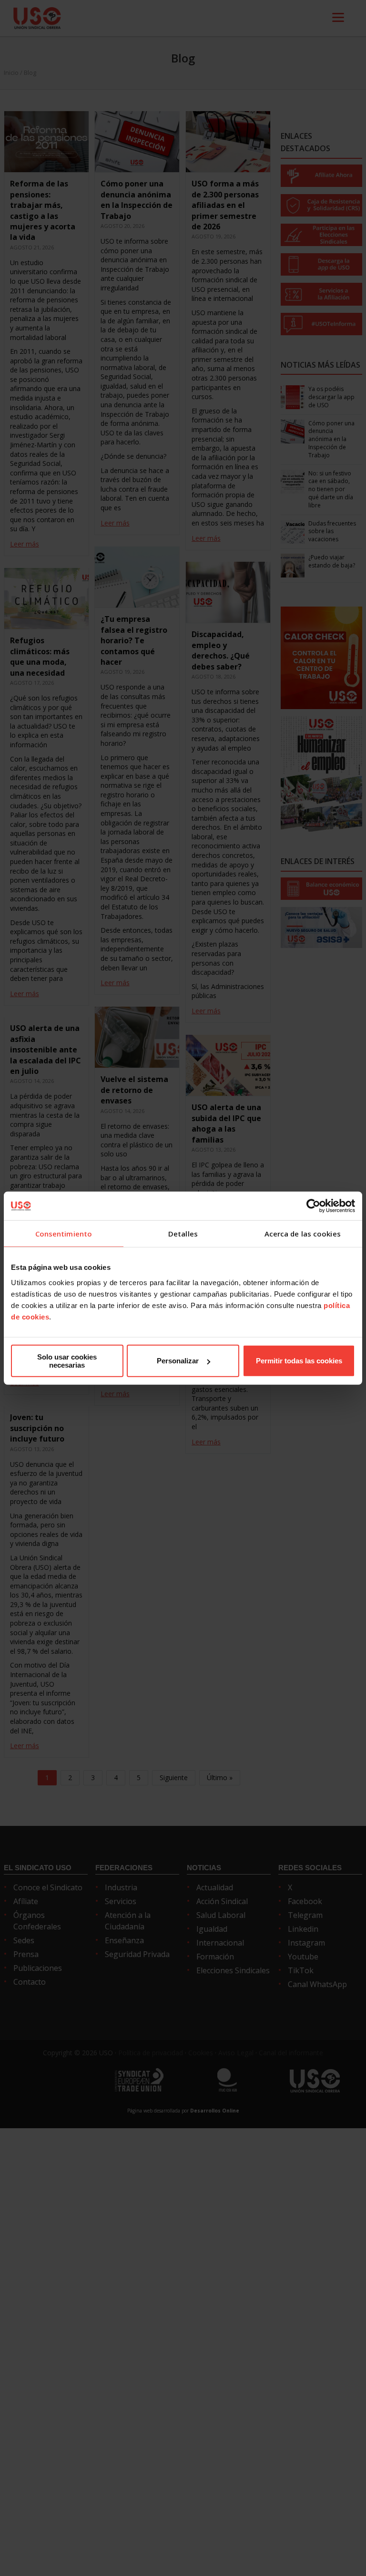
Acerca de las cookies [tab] (303, 1234)
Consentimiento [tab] (64, 1234)
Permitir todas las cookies (299, 1361)
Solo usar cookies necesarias (67, 1360)
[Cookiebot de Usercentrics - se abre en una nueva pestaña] (313, 1206)
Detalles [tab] (183, 1234)
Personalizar (178, 1361)
